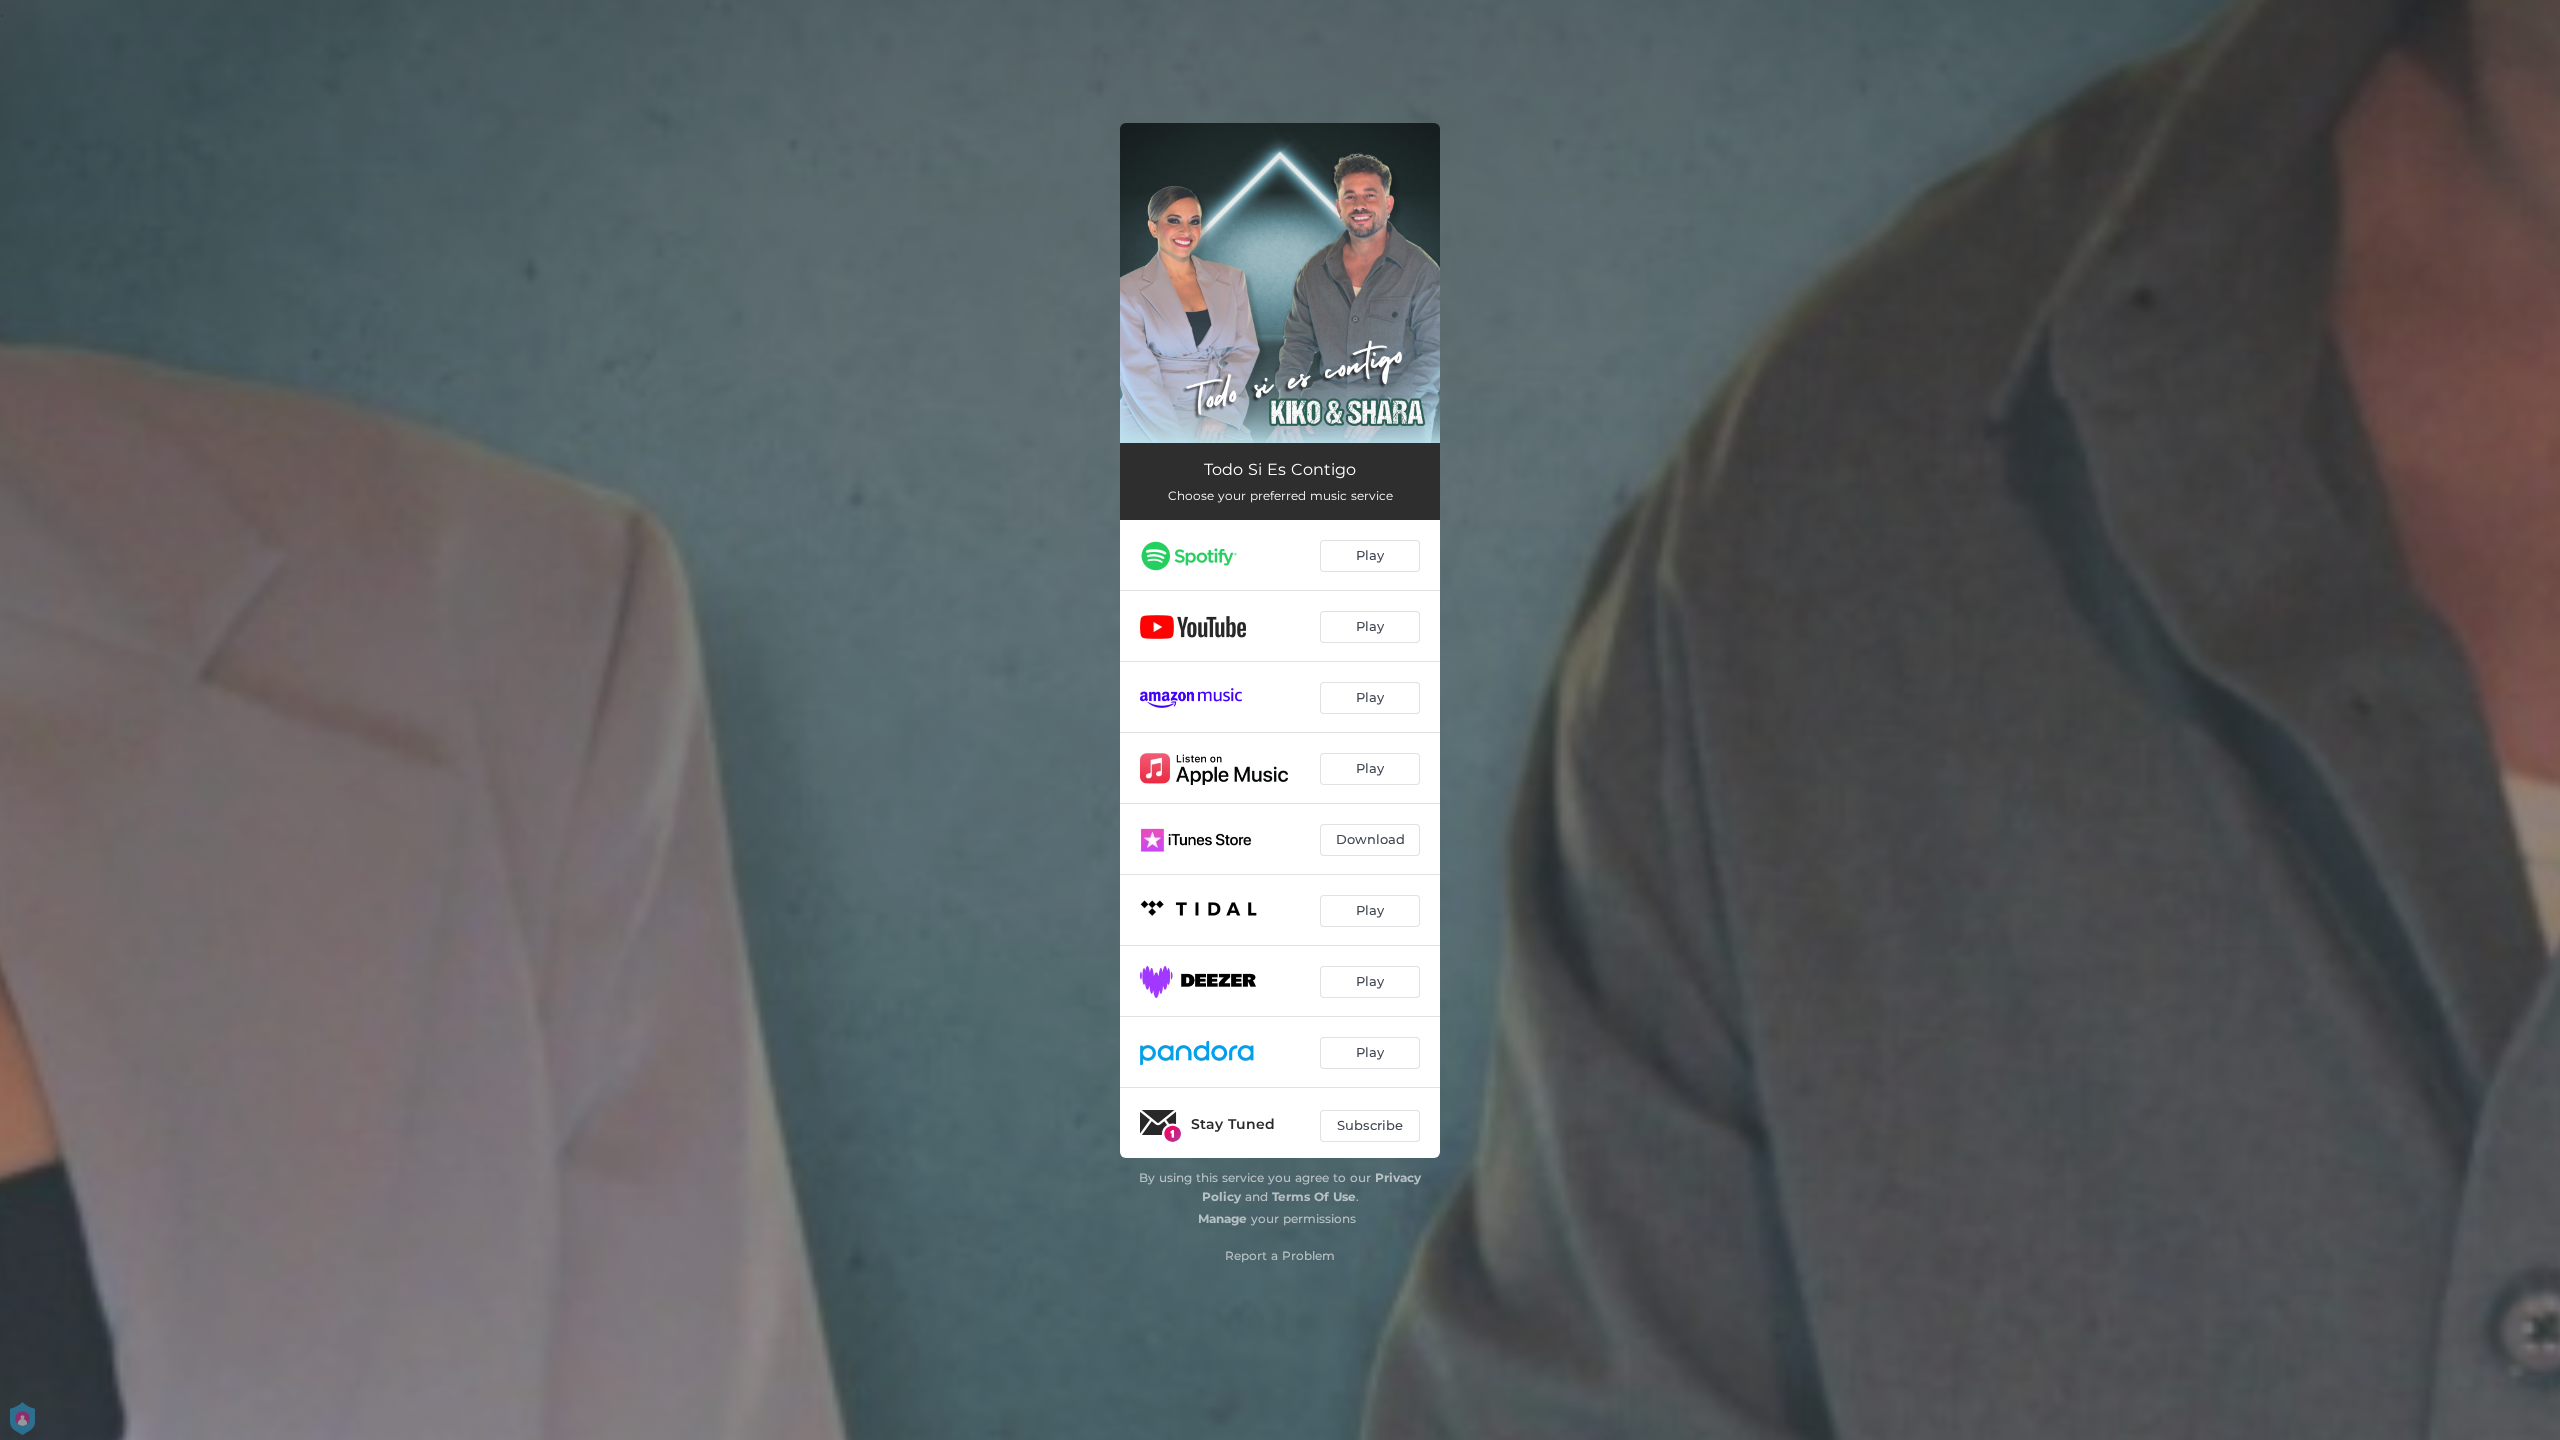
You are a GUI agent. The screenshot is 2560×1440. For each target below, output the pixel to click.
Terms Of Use (1314, 1196)
